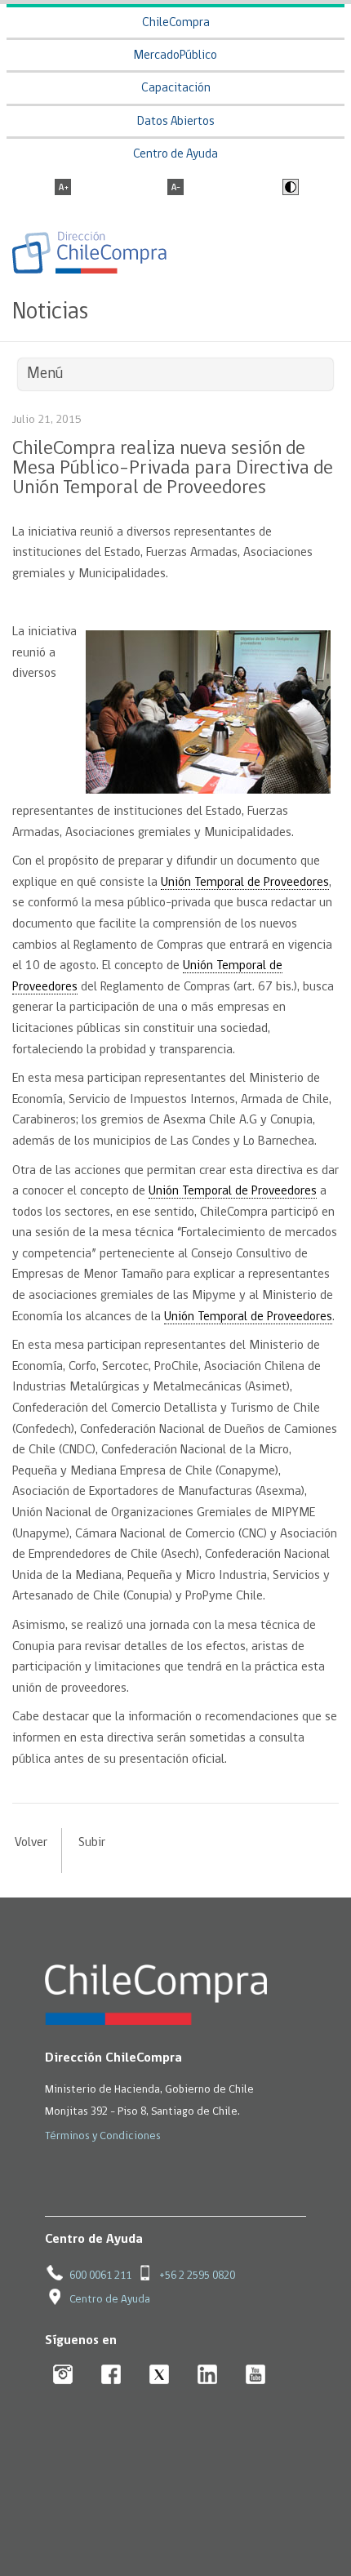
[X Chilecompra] (160, 2376)
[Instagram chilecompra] (63, 2376)
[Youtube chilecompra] (256, 2376)
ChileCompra (176, 23)
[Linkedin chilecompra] (208, 2376)
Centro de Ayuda (175, 155)
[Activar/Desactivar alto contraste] (289, 189)
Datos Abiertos (176, 122)
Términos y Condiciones (103, 2136)
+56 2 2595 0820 (197, 2276)
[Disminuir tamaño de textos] (175, 189)
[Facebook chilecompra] (111, 2376)
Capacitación (176, 89)
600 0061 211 (100, 2276)
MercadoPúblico (175, 56)
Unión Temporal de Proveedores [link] (245, 883)
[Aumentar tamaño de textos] (63, 189)
